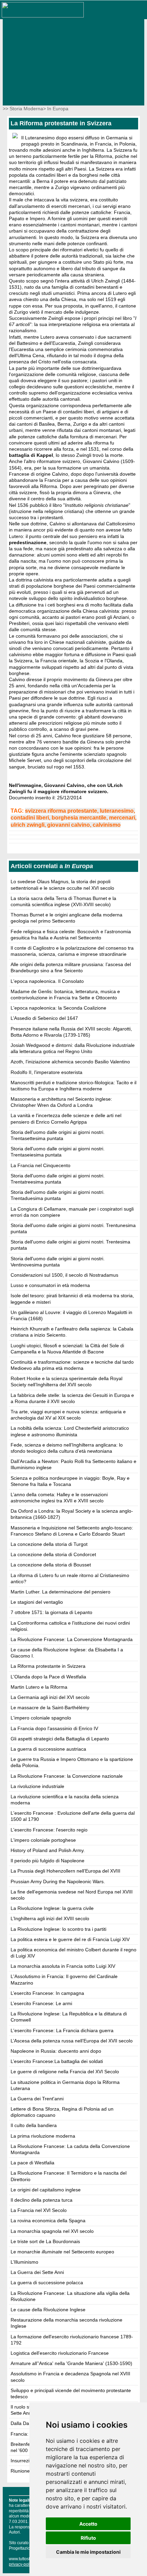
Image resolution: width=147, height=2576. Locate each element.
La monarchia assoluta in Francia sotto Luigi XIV (63, 1966)
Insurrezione (24, 2461)
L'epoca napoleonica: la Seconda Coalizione (58, 1008)
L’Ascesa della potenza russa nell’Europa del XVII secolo (72, 2041)
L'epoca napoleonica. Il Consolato (47, 981)
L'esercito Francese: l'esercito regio (49, 1830)
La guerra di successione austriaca (48, 1749)
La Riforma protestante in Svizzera (48, 1666)
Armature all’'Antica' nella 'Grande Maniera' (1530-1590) (71, 2363)
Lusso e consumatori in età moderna (50, 1285)
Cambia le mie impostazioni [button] (88, 2552)
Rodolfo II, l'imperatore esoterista (46, 1072)
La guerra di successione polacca (47, 2283)
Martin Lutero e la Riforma (39, 1687)
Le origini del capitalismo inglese (46, 2190)
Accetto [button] (88, 2524)
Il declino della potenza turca (42, 2200)
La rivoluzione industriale (37, 1786)
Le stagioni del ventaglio (37, 1602)
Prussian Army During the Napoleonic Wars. (58, 1881)
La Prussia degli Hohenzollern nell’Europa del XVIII (65, 1871)
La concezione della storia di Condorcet (53, 1554)
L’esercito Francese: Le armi (41, 2003)
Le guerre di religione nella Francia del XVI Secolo (65, 2072)
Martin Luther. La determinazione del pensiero (61, 1592)
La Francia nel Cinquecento (41, 1165)
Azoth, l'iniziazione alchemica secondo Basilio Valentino (70, 1062)
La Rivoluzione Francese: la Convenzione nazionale (67, 1776)
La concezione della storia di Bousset (51, 1565)
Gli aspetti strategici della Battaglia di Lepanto (60, 1739)
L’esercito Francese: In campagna (47, 1993)
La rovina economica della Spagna (48, 2221)
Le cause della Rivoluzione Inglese (48, 2310)
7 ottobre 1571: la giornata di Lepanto (51, 1612)
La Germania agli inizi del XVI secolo (50, 1697)
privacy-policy (22, 2564)
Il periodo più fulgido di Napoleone (48, 1861)
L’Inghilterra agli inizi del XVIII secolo (50, 1918)
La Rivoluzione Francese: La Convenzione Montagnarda (72, 1639)
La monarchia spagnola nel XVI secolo (52, 2231)
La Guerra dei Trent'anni (37, 2099)
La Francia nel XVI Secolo (39, 2210)
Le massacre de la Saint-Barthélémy (50, 1708)
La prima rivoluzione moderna (43, 2136)
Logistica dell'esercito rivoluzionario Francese (60, 2353)
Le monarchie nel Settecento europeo (62, 2252)
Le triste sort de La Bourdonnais (45, 2241)
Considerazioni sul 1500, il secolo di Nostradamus (64, 1275)
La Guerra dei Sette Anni (37, 2272)
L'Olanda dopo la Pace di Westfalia (48, 1677)
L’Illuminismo (24, 2262)
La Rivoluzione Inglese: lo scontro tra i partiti (58, 1929)
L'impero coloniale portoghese (43, 1840)
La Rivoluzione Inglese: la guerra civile (52, 1908)
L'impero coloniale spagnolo (41, 1718)
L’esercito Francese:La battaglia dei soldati (57, 2061)
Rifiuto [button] (88, 2538)
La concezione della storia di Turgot (49, 1544)
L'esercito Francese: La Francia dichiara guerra (62, 2030)
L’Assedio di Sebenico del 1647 (44, 1018)
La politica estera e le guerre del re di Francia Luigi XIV (70, 1939)
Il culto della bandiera (34, 2125)
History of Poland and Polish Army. (48, 1850)
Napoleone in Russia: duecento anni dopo (56, 2051)
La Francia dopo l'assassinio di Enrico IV (54, 1728)
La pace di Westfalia (32, 2163)
